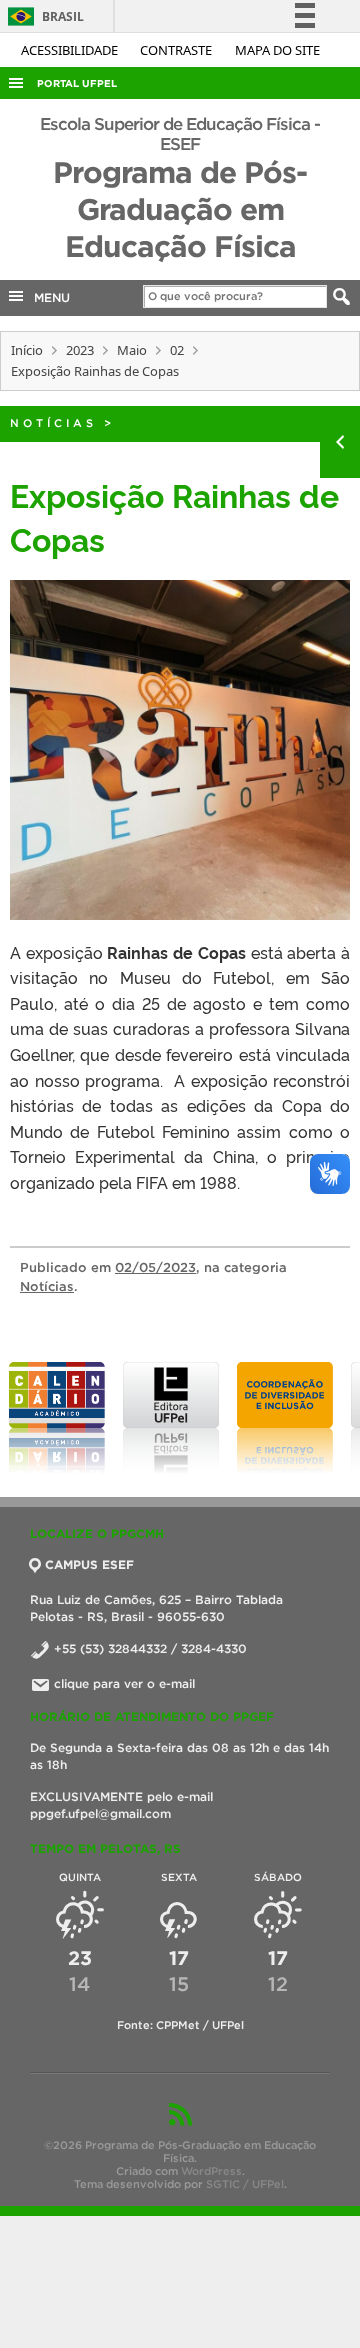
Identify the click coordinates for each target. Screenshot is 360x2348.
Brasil (42, 16)
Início (27, 350)
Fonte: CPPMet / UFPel (180, 2025)
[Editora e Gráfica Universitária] (171, 1418)
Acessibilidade (71, 50)
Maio (132, 350)
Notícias (53, 423)
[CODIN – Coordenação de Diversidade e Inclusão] (285, 1418)
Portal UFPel (77, 83)
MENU (48, 297)
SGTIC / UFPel (245, 2184)
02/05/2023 (155, 1267)
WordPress (211, 2171)
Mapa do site (277, 50)
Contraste (177, 50)
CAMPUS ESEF (89, 1564)
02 (177, 350)
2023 (80, 350)
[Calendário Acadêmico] (57, 1418)
